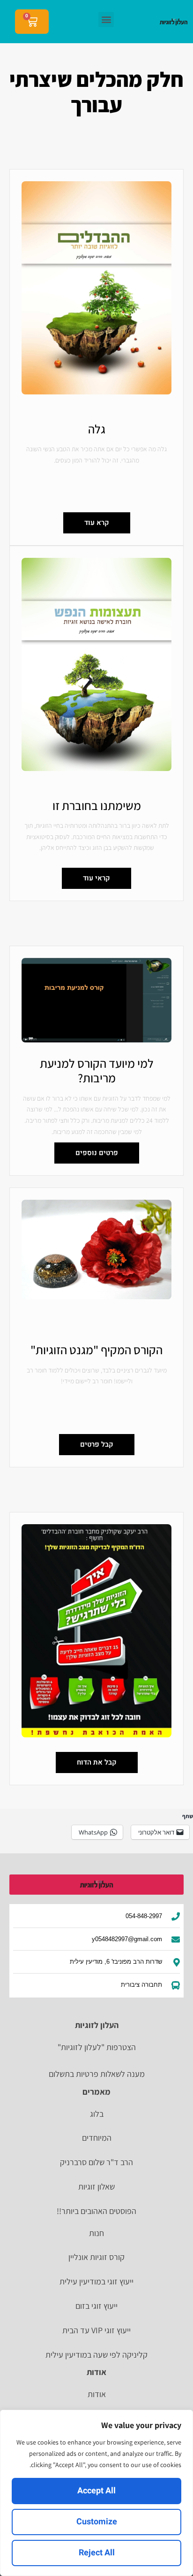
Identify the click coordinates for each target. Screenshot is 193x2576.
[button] (106, 19)
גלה (97, 429)
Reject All (97, 2553)
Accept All (96, 2491)
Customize (97, 2522)
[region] (96, 2493)
